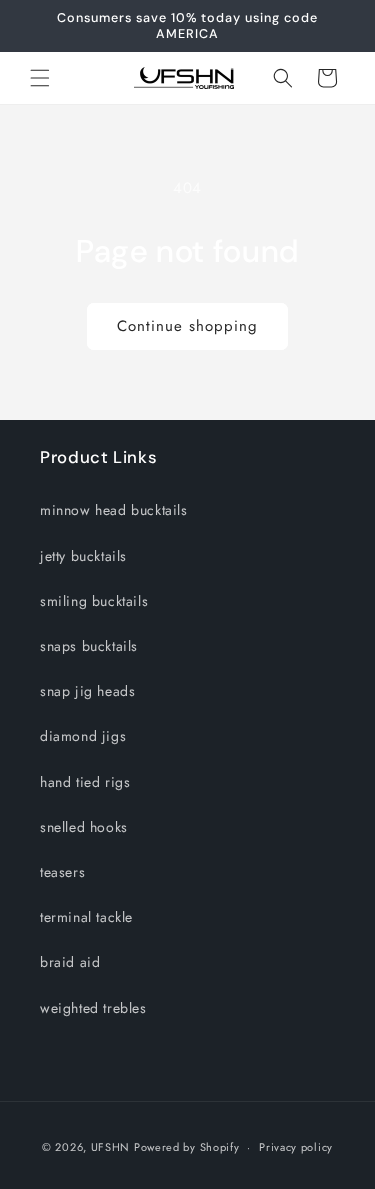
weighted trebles (93, 1008)
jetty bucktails (83, 556)
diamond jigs (83, 736)
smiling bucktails (94, 601)
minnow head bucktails (114, 510)
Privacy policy (296, 1147)
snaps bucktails (89, 646)
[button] (40, 78)
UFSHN (111, 1147)
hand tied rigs (85, 782)
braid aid (70, 962)
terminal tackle (86, 917)
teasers (62, 872)
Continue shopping (187, 326)
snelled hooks (84, 827)
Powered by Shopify (187, 1147)
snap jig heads (87, 691)
